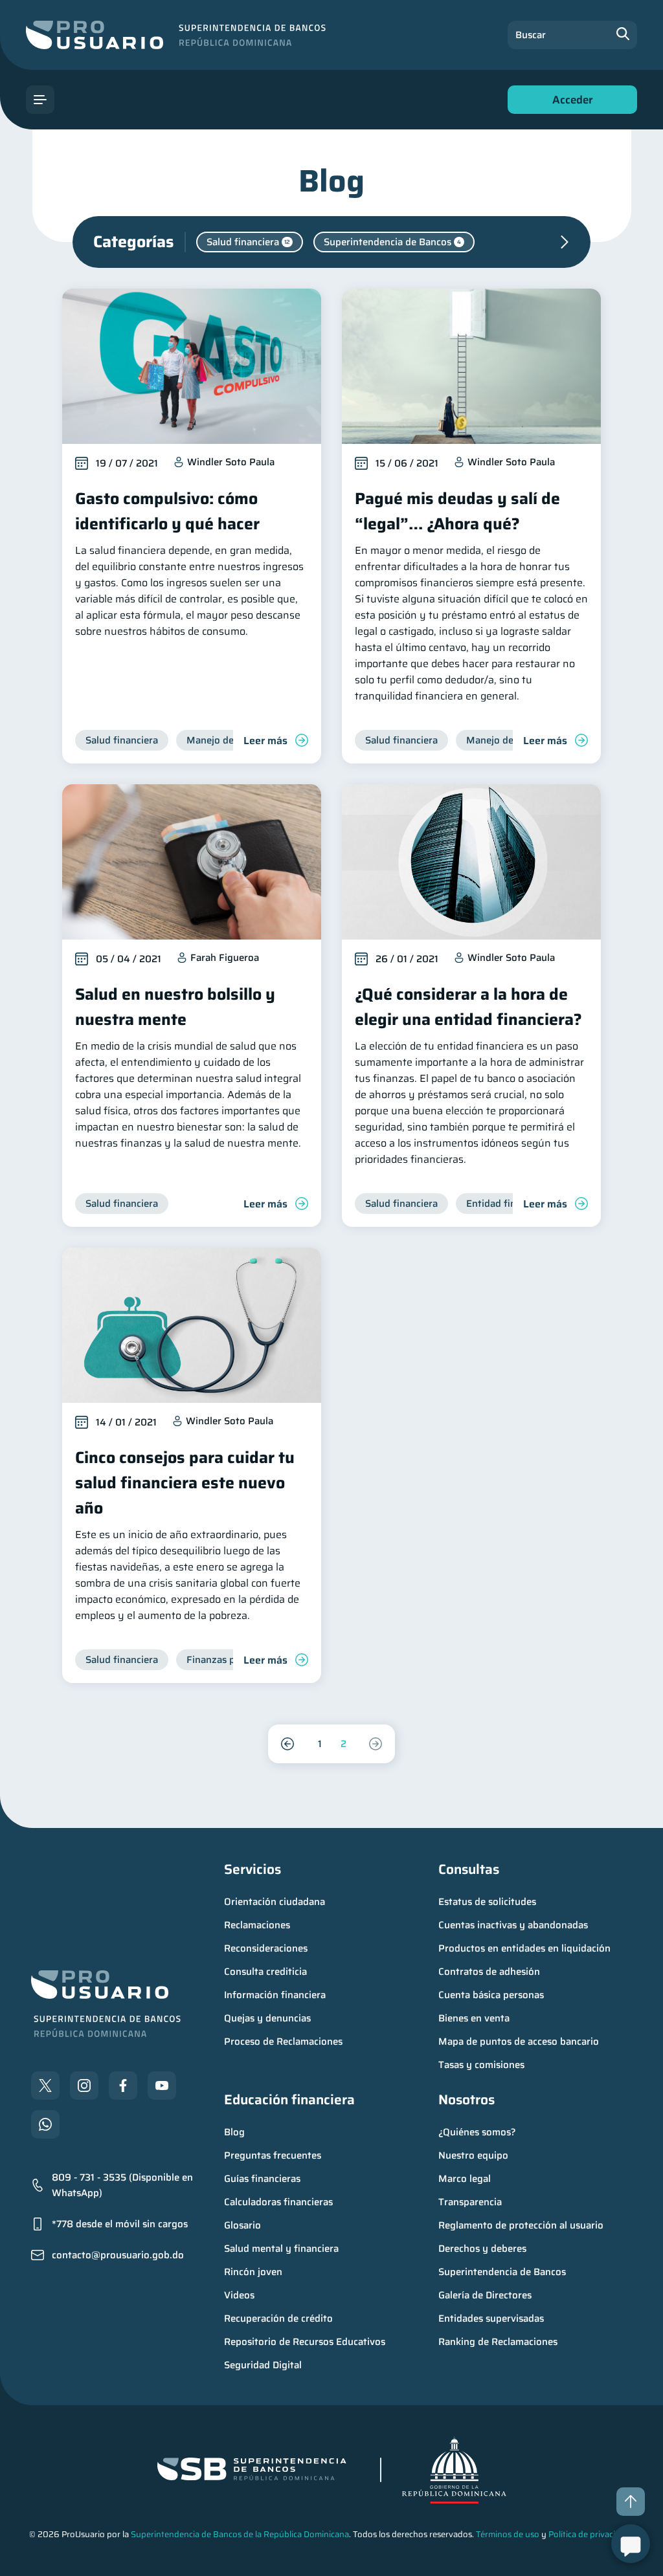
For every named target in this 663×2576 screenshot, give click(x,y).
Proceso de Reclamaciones (283, 2042)
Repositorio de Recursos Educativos (305, 2342)
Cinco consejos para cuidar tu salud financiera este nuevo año (185, 1483)
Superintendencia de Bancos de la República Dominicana (240, 2534)
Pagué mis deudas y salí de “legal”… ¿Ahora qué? (457, 511)
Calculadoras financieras (278, 2202)
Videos (239, 2295)
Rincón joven (253, 2272)
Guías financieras (262, 2179)
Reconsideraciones (266, 1948)
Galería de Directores (485, 2295)
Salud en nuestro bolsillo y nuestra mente (175, 1007)
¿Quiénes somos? (477, 2132)
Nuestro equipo (473, 2155)
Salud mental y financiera (281, 2249)
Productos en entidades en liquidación (524, 1948)
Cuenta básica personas (491, 1995)
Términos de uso (508, 2534)
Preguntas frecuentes (273, 2155)
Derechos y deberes (482, 2249)
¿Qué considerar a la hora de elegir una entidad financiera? (468, 1007)
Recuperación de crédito (278, 2318)
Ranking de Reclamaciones (498, 2342)
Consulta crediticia (265, 1972)
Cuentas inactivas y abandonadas (513, 1925)
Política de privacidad (589, 2534)
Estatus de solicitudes (487, 1902)
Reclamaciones (257, 1925)
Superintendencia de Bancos (502, 2272)
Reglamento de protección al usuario (521, 2225)
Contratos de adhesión (489, 1972)
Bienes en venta (474, 2018)
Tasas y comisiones (481, 2065)
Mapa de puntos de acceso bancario (519, 2042)
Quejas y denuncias (267, 2018)
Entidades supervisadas (491, 2318)
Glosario (242, 2225)
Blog (234, 2132)
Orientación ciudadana (275, 1902)
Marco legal (465, 2179)
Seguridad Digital (263, 2365)
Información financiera (275, 1995)
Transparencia (470, 2202)
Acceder (569, 103)
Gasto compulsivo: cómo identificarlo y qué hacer (167, 511)
